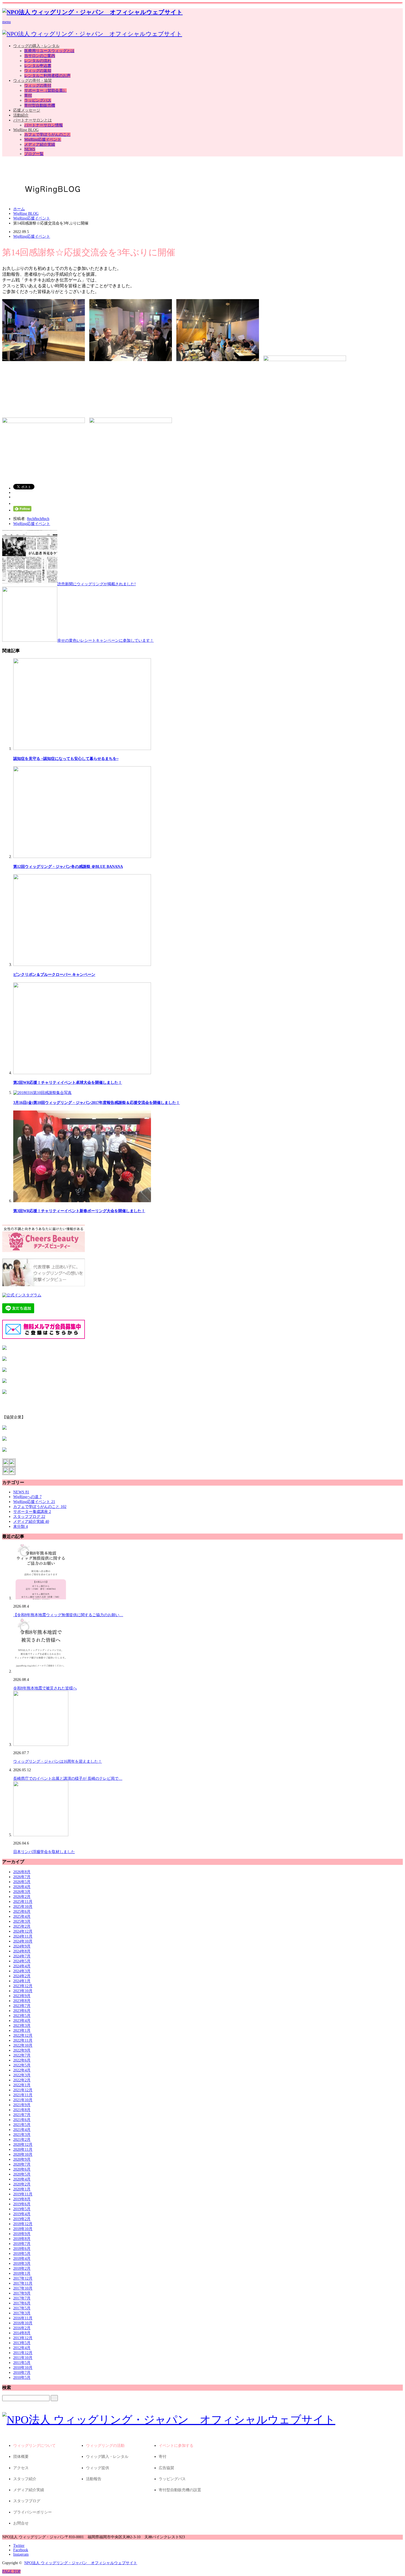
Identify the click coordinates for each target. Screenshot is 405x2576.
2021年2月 (22, 2140)
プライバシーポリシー (33, 2512)
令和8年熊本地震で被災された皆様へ (45, 1688)
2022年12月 (23, 2035)
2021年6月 (22, 2120)
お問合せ (21, 2523)
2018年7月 (22, 2244)
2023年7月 (22, 2006)
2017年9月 (22, 2293)
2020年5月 (22, 2174)
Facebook (21, 2550)
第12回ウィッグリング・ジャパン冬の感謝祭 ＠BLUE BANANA (68, 867)
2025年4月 (22, 1917)
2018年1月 (22, 2273)
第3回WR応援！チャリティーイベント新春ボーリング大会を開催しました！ (79, 1211)
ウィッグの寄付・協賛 (33, 81)
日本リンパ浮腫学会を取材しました (44, 1852)
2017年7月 (22, 2298)
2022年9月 (22, 2050)
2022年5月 (22, 2065)
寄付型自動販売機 (40, 105)
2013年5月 (22, 2343)
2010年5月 (22, 2378)
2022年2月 (22, 2080)
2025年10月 (23, 1907)
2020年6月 (22, 2169)
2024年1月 (22, 1981)
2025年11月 (23, 1902)
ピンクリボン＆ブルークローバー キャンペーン (54, 975)
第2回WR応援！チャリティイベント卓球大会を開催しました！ (68, 1083)
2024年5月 (22, 1961)
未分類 (21, 1527)
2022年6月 (22, 2060)
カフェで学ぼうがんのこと (47, 135)
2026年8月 (22, 1872)
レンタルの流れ (38, 61)
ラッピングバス (38, 100)
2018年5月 (22, 2254)
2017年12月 (23, 2278)
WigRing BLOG (26, 130)
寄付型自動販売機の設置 (180, 2490)
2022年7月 (22, 2055)
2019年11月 (23, 2194)
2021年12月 (23, 2090)
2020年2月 (22, 2184)
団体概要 (21, 2457)
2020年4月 (22, 2179)
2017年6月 (22, 2303)
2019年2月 (22, 2219)
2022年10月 (23, 2045)
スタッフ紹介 (25, 2479)
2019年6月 (22, 2204)
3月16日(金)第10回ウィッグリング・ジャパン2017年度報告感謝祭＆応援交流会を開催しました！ (97, 1103)
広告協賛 (166, 2468)
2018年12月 (23, 2224)
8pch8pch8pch (38, 519)
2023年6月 (22, 2011)
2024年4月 (22, 1966)
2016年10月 (23, 2323)
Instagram (21, 2554)
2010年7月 (22, 2373)
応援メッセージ (27, 110)
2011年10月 (23, 2358)
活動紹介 (21, 115)
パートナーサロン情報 (44, 125)
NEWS (30, 149)
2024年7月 (22, 1956)
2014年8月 (22, 2333)
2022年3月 (22, 2075)
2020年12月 (23, 2145)
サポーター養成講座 (32, 1512)
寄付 (28, 95)
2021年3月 (22, 2135)
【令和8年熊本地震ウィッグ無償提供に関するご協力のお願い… (68, 1615)
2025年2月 (22, 1926)
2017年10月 (23, 2288)
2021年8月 (22, 2110)
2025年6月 (22, 1912)
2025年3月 (22, 1921)
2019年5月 (22, 2209)
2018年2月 (22, 2268)
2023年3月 (22, 2026)
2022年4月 (22, 2070)
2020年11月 (23, 2150)
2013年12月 (23, 2338)
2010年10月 (23, 2368)
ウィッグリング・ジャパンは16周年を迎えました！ (58, 1761)
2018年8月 (22, 2239)
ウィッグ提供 (98, 2468)
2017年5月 (22, 2308)
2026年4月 (22, 1887)
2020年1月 (22, 2189)
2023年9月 (22, 1996)
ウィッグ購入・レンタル (107, 2457)
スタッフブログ (29, 1517)
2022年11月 (23, 2040)
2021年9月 (22, 2105)
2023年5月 (22, 2016)
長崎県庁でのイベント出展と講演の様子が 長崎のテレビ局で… (68, 1779)
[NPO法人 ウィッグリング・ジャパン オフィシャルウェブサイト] (92, 12)
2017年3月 (22, 2313)
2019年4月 (22, 2214)
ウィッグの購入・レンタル (36, 46)
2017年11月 (23, 2283)
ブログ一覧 (34, 154)
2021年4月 (22, 2130)
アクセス (21, 2468)
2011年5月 (22, 2363)
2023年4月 (22, 2021)
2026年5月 (22, 1882)
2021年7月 (22, 2115)
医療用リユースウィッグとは (49, 51)
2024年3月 (22, 1971)
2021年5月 (22, 2125)
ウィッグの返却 (38, 71)
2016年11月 (23, 2318)
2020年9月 (22, 2159)
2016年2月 (22, 2328)
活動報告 (94, 2479)
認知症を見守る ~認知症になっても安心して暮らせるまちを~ (66, 759)
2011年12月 (23, 2353)
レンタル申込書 (38, 66)
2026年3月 (22, 1892)
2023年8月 (22, 2001)
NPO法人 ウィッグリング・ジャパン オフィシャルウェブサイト (81, 2563)
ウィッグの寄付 (38, 86)
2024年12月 (23, 1931)
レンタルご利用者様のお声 (47, 76)
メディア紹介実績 (40, 144)
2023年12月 (23, 1986)
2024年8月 (22, 1951)
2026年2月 (22, 1897)
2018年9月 (22, 2234)
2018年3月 (22, 2264)
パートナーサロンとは (33, 120)
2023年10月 (23, 1991)
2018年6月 (22, 2249)
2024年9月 (22, 1946)
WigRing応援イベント (43, 140)
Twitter (19, 2546)
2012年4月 (22, 2348)
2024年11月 (23, 1936)
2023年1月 (22, 2031)
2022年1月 (22, 2085)
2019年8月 (22, 2199)
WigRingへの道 (27, 1497)
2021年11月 (23, 2095)
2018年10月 (23, 2229)
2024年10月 (23, 1941)
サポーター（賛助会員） (45, 90)
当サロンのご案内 (40, 56)
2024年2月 (22, 1976)
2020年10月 (23, 2154)
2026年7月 (22, 1877)
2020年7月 (22, 2164)
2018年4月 (22, 2259)
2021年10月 (23, 2100)
